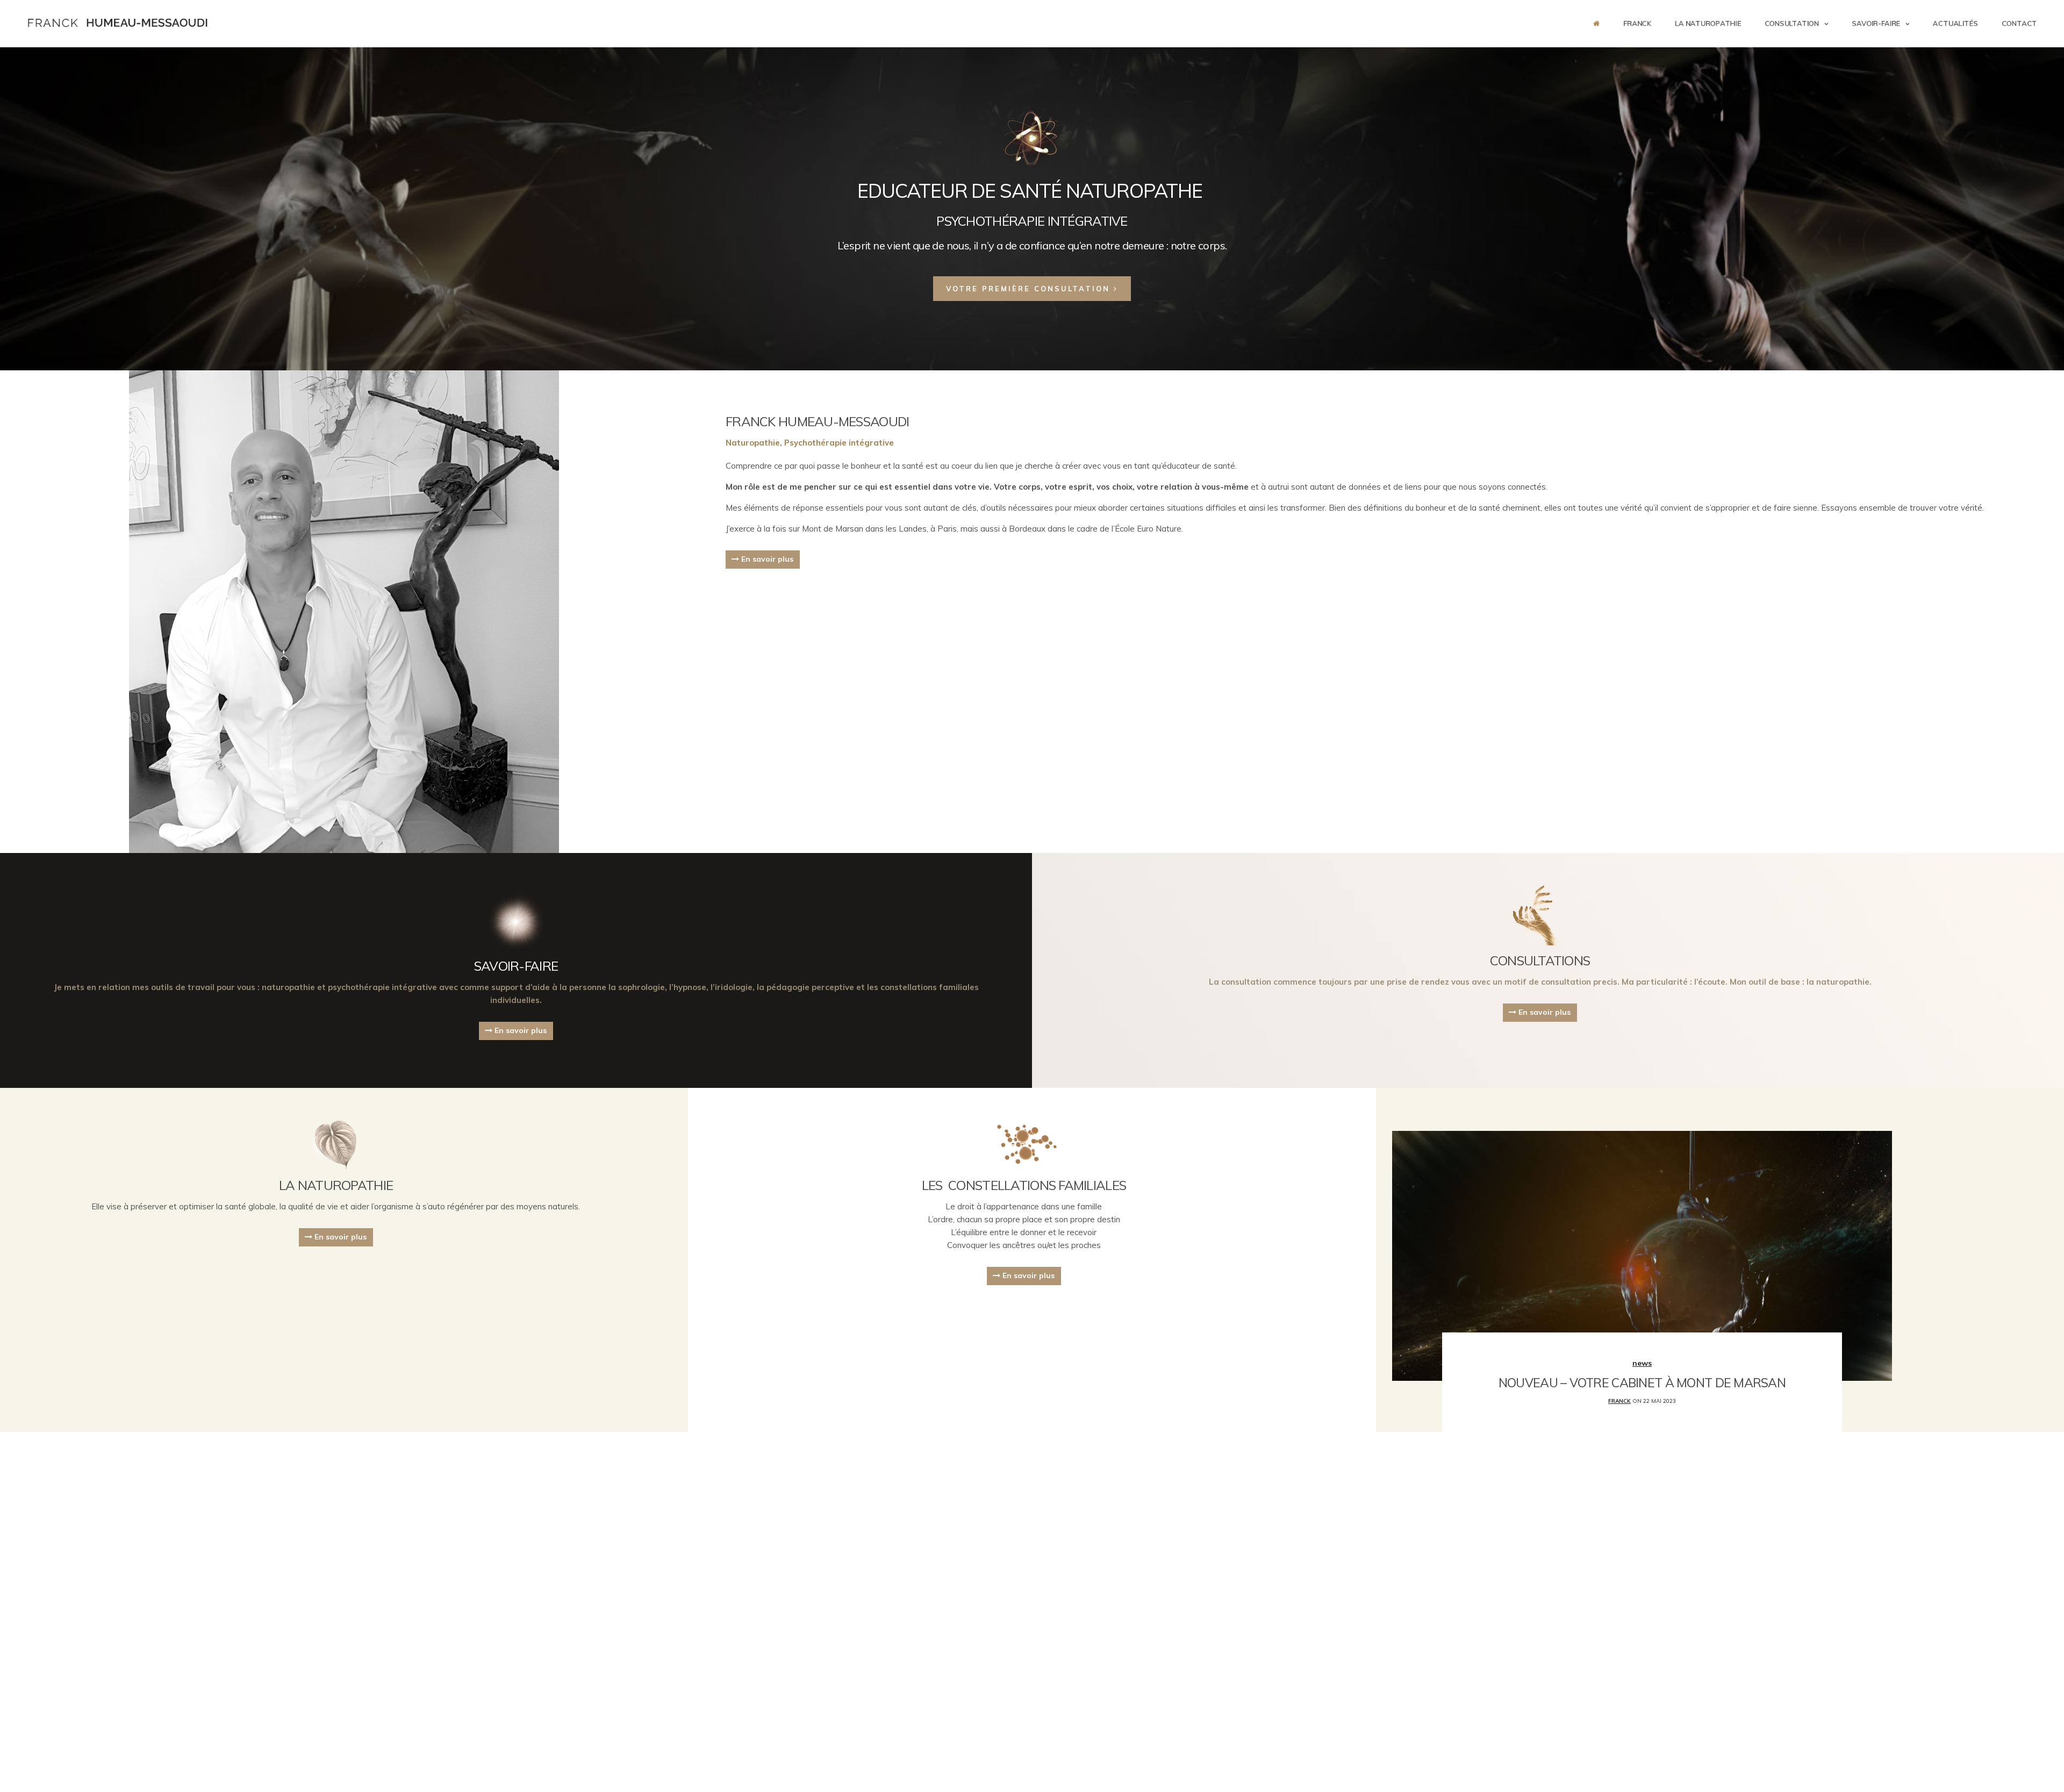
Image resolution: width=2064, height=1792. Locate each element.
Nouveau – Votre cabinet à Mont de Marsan (1642, 1383)
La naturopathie (1708, 23)
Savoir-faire (1876, 23)
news (1642, 1363)
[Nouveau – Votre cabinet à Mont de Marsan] (1642, 1255)
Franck (1637, 23)
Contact (2019, 23)
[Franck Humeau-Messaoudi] (118, 23)
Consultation (1792, 23)
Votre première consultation (1030, 289)
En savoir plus (766, 559)
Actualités (1955, 23)
